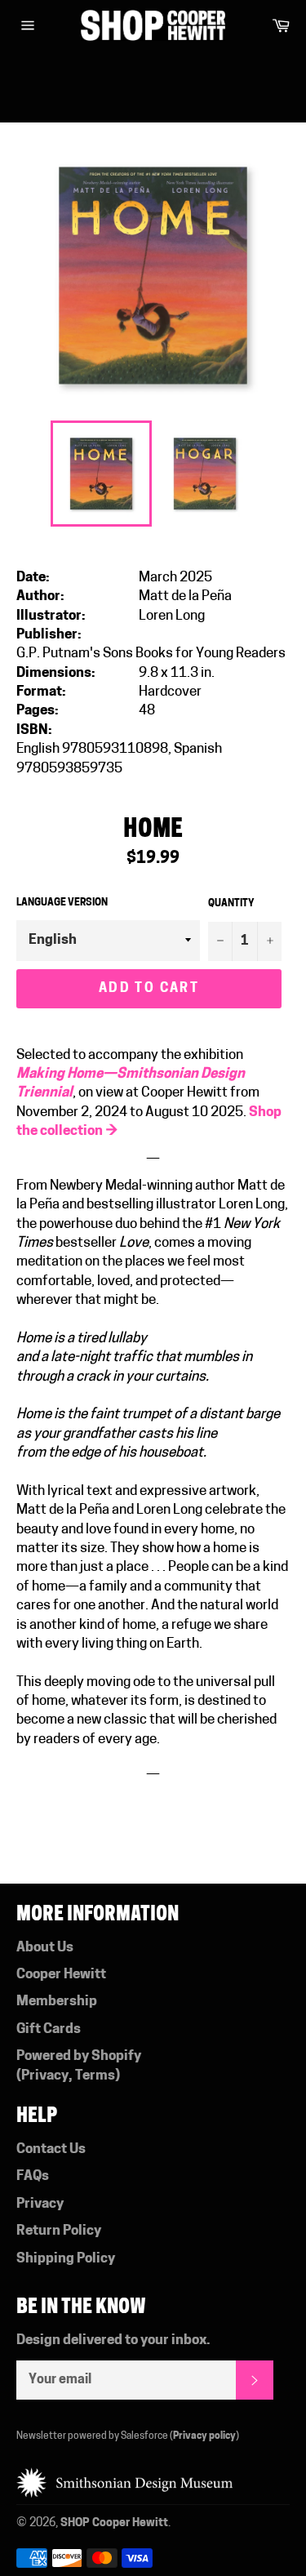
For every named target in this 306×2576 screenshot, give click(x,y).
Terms (95, 2076)
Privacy (45, 2076)
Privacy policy (204, 2436)
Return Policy (59, 2231)
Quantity (231, 904)
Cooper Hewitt (61, 1975)
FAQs (33, 2176)
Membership (57, 2002)
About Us (45, 1948)
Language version (62, 903)
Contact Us (51, 2149)
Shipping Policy (66, 2259)
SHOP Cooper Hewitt (114, 2523)
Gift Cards (49, 2029)
